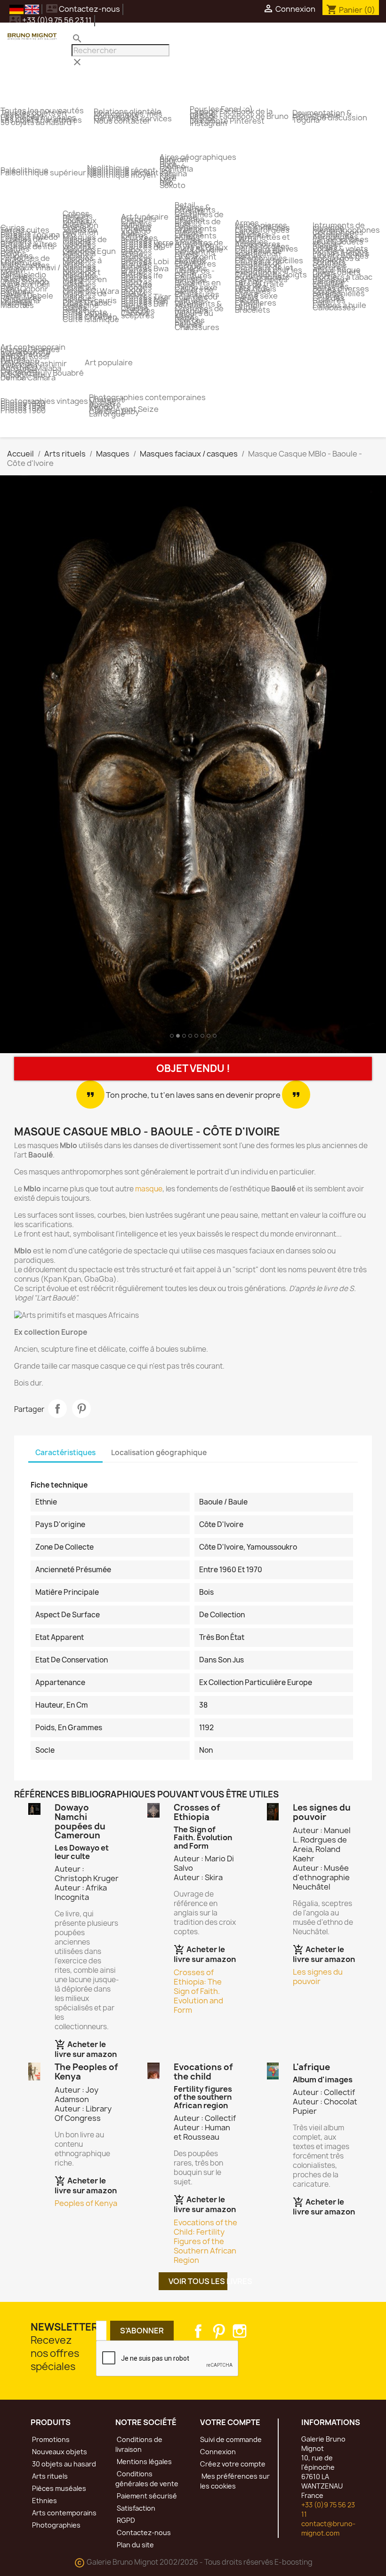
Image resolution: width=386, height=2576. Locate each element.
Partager (57, 1409)
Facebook (198, 2331)
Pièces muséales (58, 2488)
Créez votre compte (233, 2464)
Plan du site (135, 2545)
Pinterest (81, 1409)
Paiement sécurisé (146, 2496)
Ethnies (44, 2501)
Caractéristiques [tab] (65, 1453)
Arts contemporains (64, 2513)
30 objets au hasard (63, 2464)
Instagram (240, 2331)
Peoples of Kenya (86, 2203)
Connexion (218, 2452)
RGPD (125, 2520)
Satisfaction (135, 2508)
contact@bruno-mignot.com (328, 2528)
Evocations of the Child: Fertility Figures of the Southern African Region (205, 2241)
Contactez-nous (83, 9)
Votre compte (230, 2422)
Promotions (50, 2439)
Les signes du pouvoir (318, 1977)
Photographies (56, 2525)
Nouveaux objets (59, 2452)
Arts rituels (49, 2476)
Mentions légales (144, 2462)
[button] (29, 766)
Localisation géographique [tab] (159, 1453)
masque (149, 1189)
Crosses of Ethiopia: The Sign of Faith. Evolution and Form (198, 1991)
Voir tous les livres (198, 2281)
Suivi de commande (231, 2439)
